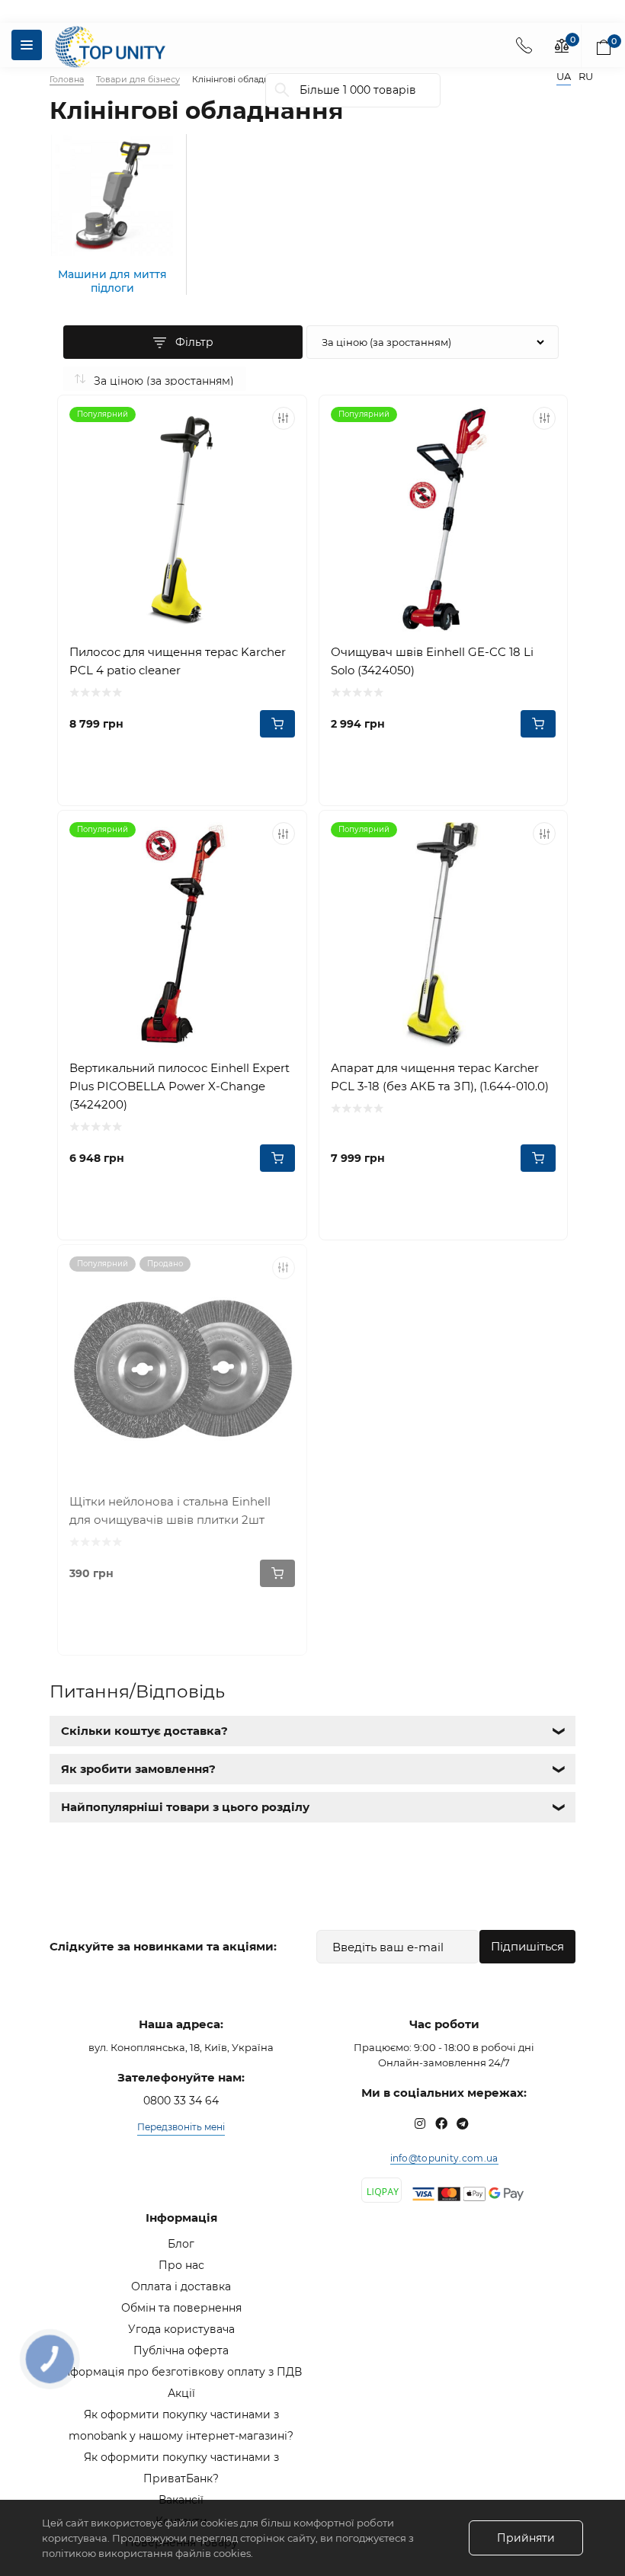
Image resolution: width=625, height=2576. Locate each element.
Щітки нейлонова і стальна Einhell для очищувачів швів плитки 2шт (170, 1510)
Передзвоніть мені (181, 2127)
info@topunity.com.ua (444, 2158)
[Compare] (284, 418)
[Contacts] (524, 45)
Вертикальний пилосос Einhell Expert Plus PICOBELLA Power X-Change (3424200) (179, 1086)
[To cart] (277, 724)
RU (586, 77)
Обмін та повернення (181, 2308)
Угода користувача (181, 2329)
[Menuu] (27, 45)
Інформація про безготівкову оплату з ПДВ (181, 2372)
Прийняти (526, 2538)
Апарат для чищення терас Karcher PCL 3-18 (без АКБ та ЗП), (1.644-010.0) (440, 1077)
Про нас (181, 2265)
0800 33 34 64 (181, 2101)
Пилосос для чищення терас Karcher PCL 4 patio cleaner (178, 661)
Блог (181, 2244)
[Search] (282, 90)
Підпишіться (527, 1946)
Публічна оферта (181, 2350)
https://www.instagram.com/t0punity (420, 2123)
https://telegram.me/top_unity (463, 2123)
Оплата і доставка (181, 2286)
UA (564, 77)
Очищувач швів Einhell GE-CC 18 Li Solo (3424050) (432, 661)
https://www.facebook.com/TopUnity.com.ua (441, 2123)
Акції (181, 2393)
